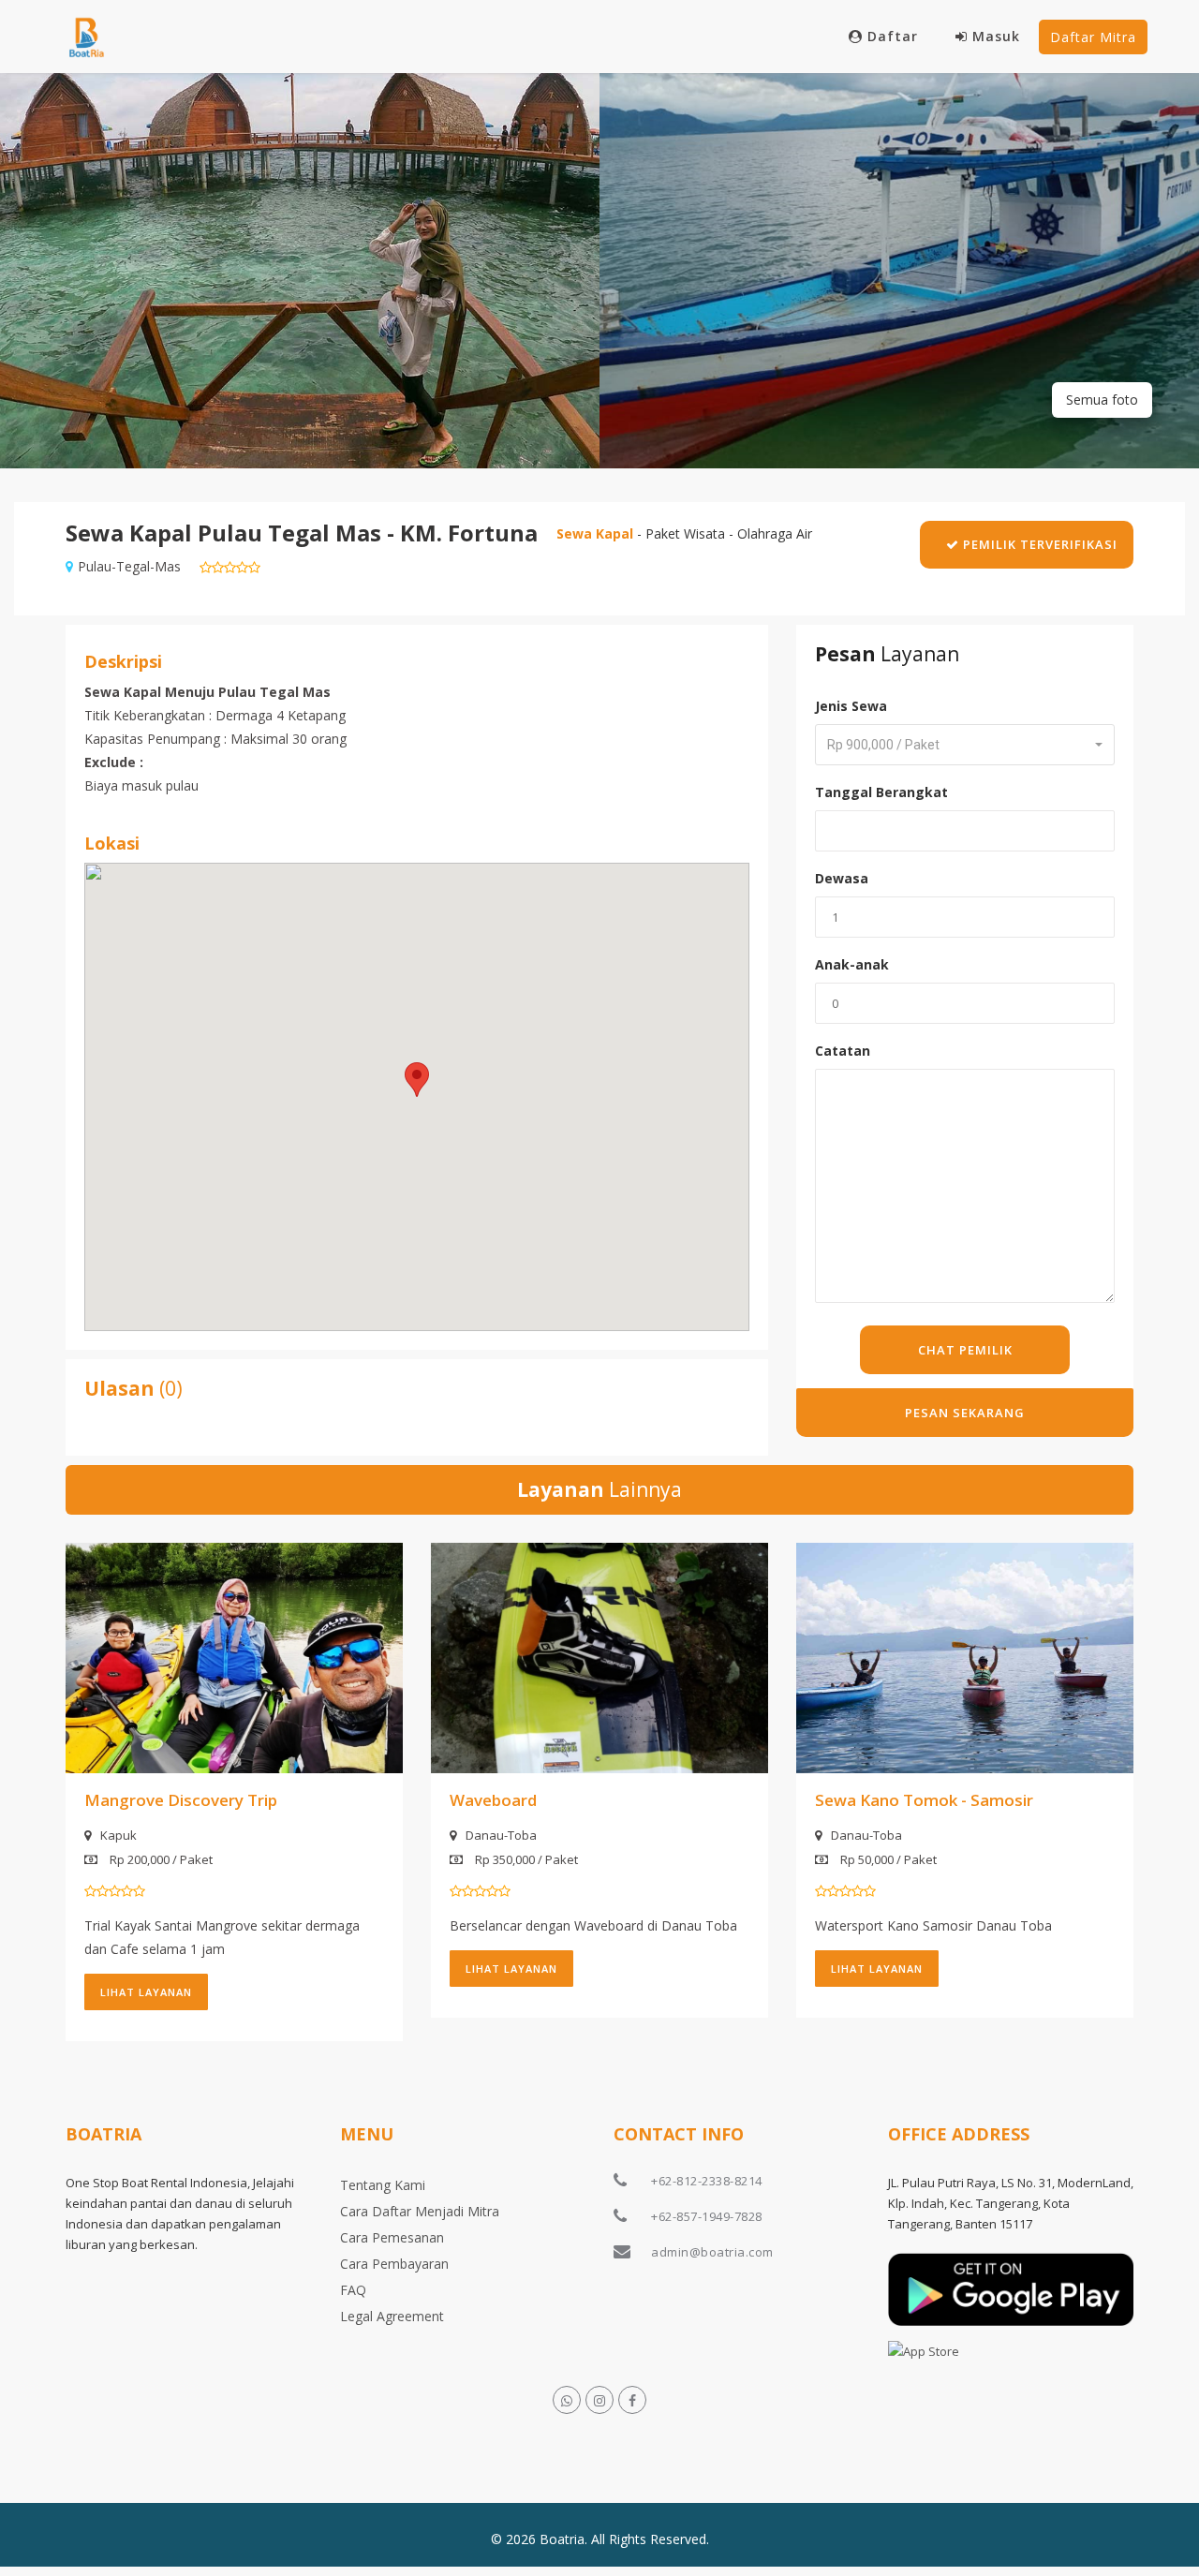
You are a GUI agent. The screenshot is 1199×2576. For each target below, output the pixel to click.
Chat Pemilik (965, 1350)
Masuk (996, 36)
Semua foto (1102, 400)
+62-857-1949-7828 (707, 2216)
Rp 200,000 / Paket (160, 1859)
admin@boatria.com (712, 2252)
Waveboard (493, 1800)
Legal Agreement (392, 2316)
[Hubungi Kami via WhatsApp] (567, 2400)
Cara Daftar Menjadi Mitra (420, 2211)
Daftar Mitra (1093, 37)
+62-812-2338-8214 (707, 2181)
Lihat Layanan (146, 1992)
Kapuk (118, 1835)
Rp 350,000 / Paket (525, 1859)
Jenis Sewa (851, 706)
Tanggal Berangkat (881, 792)
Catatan (843, 1051)
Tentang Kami (383, 2185)
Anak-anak (852, 964)
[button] (417, 1080)
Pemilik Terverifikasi (1038, 544)
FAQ (353, 2290)
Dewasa (842, 878)
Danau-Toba (501, 1835)
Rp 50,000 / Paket (887, 1859)
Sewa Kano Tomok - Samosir (924, 1800)
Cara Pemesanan (392, 2237)
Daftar (893, 36)
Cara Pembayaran (394, 2264)
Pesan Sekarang (965, 1413)
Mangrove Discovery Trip (181, 1800)
